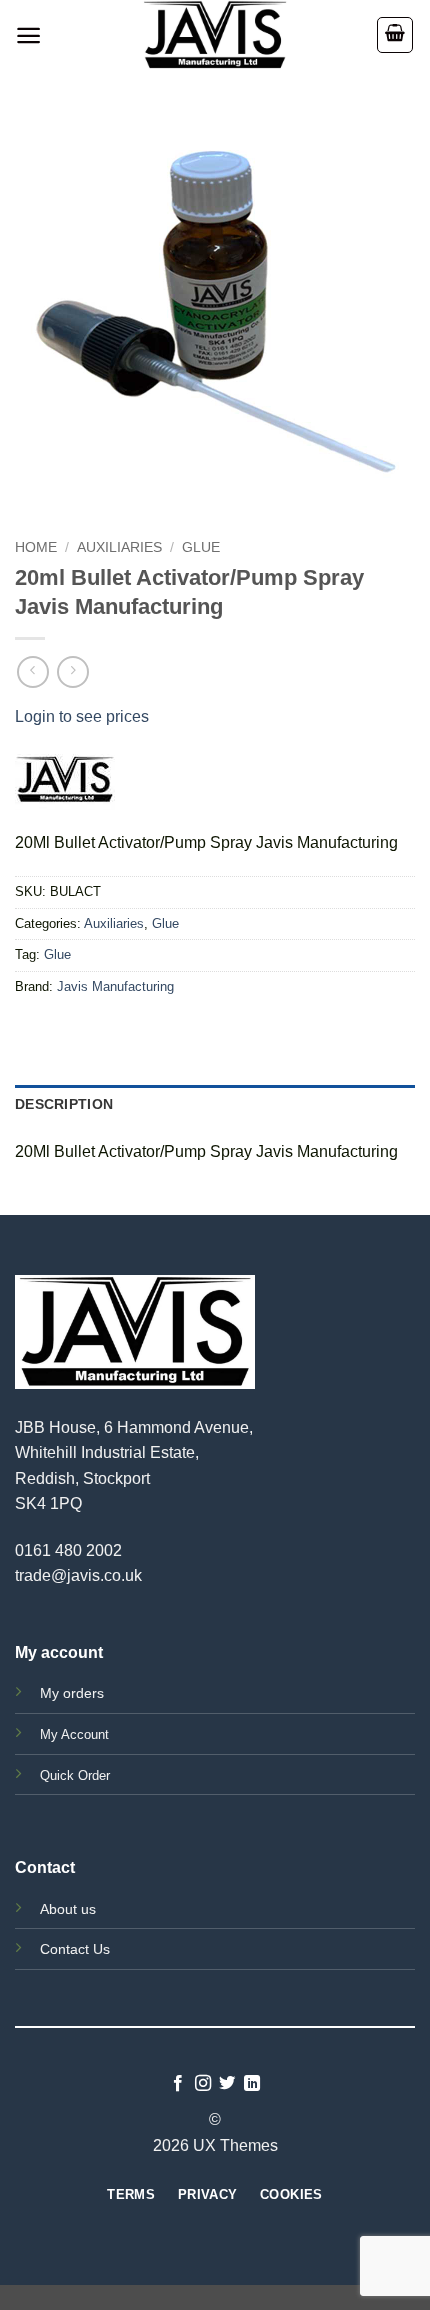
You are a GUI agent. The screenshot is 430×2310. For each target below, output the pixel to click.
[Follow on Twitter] (227, 2084)
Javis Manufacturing (115, 986)
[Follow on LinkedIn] (252, 2084)
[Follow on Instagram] (203, 2084)
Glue (201, 547)
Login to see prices (82, 716)
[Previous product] (72, 671)
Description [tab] (64, 1104)
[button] (28, 35)
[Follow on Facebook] (178, 2084)
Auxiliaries (119, 547)
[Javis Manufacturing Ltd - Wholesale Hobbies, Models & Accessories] (215, 35)
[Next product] (32, 671)
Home (36, 547)
